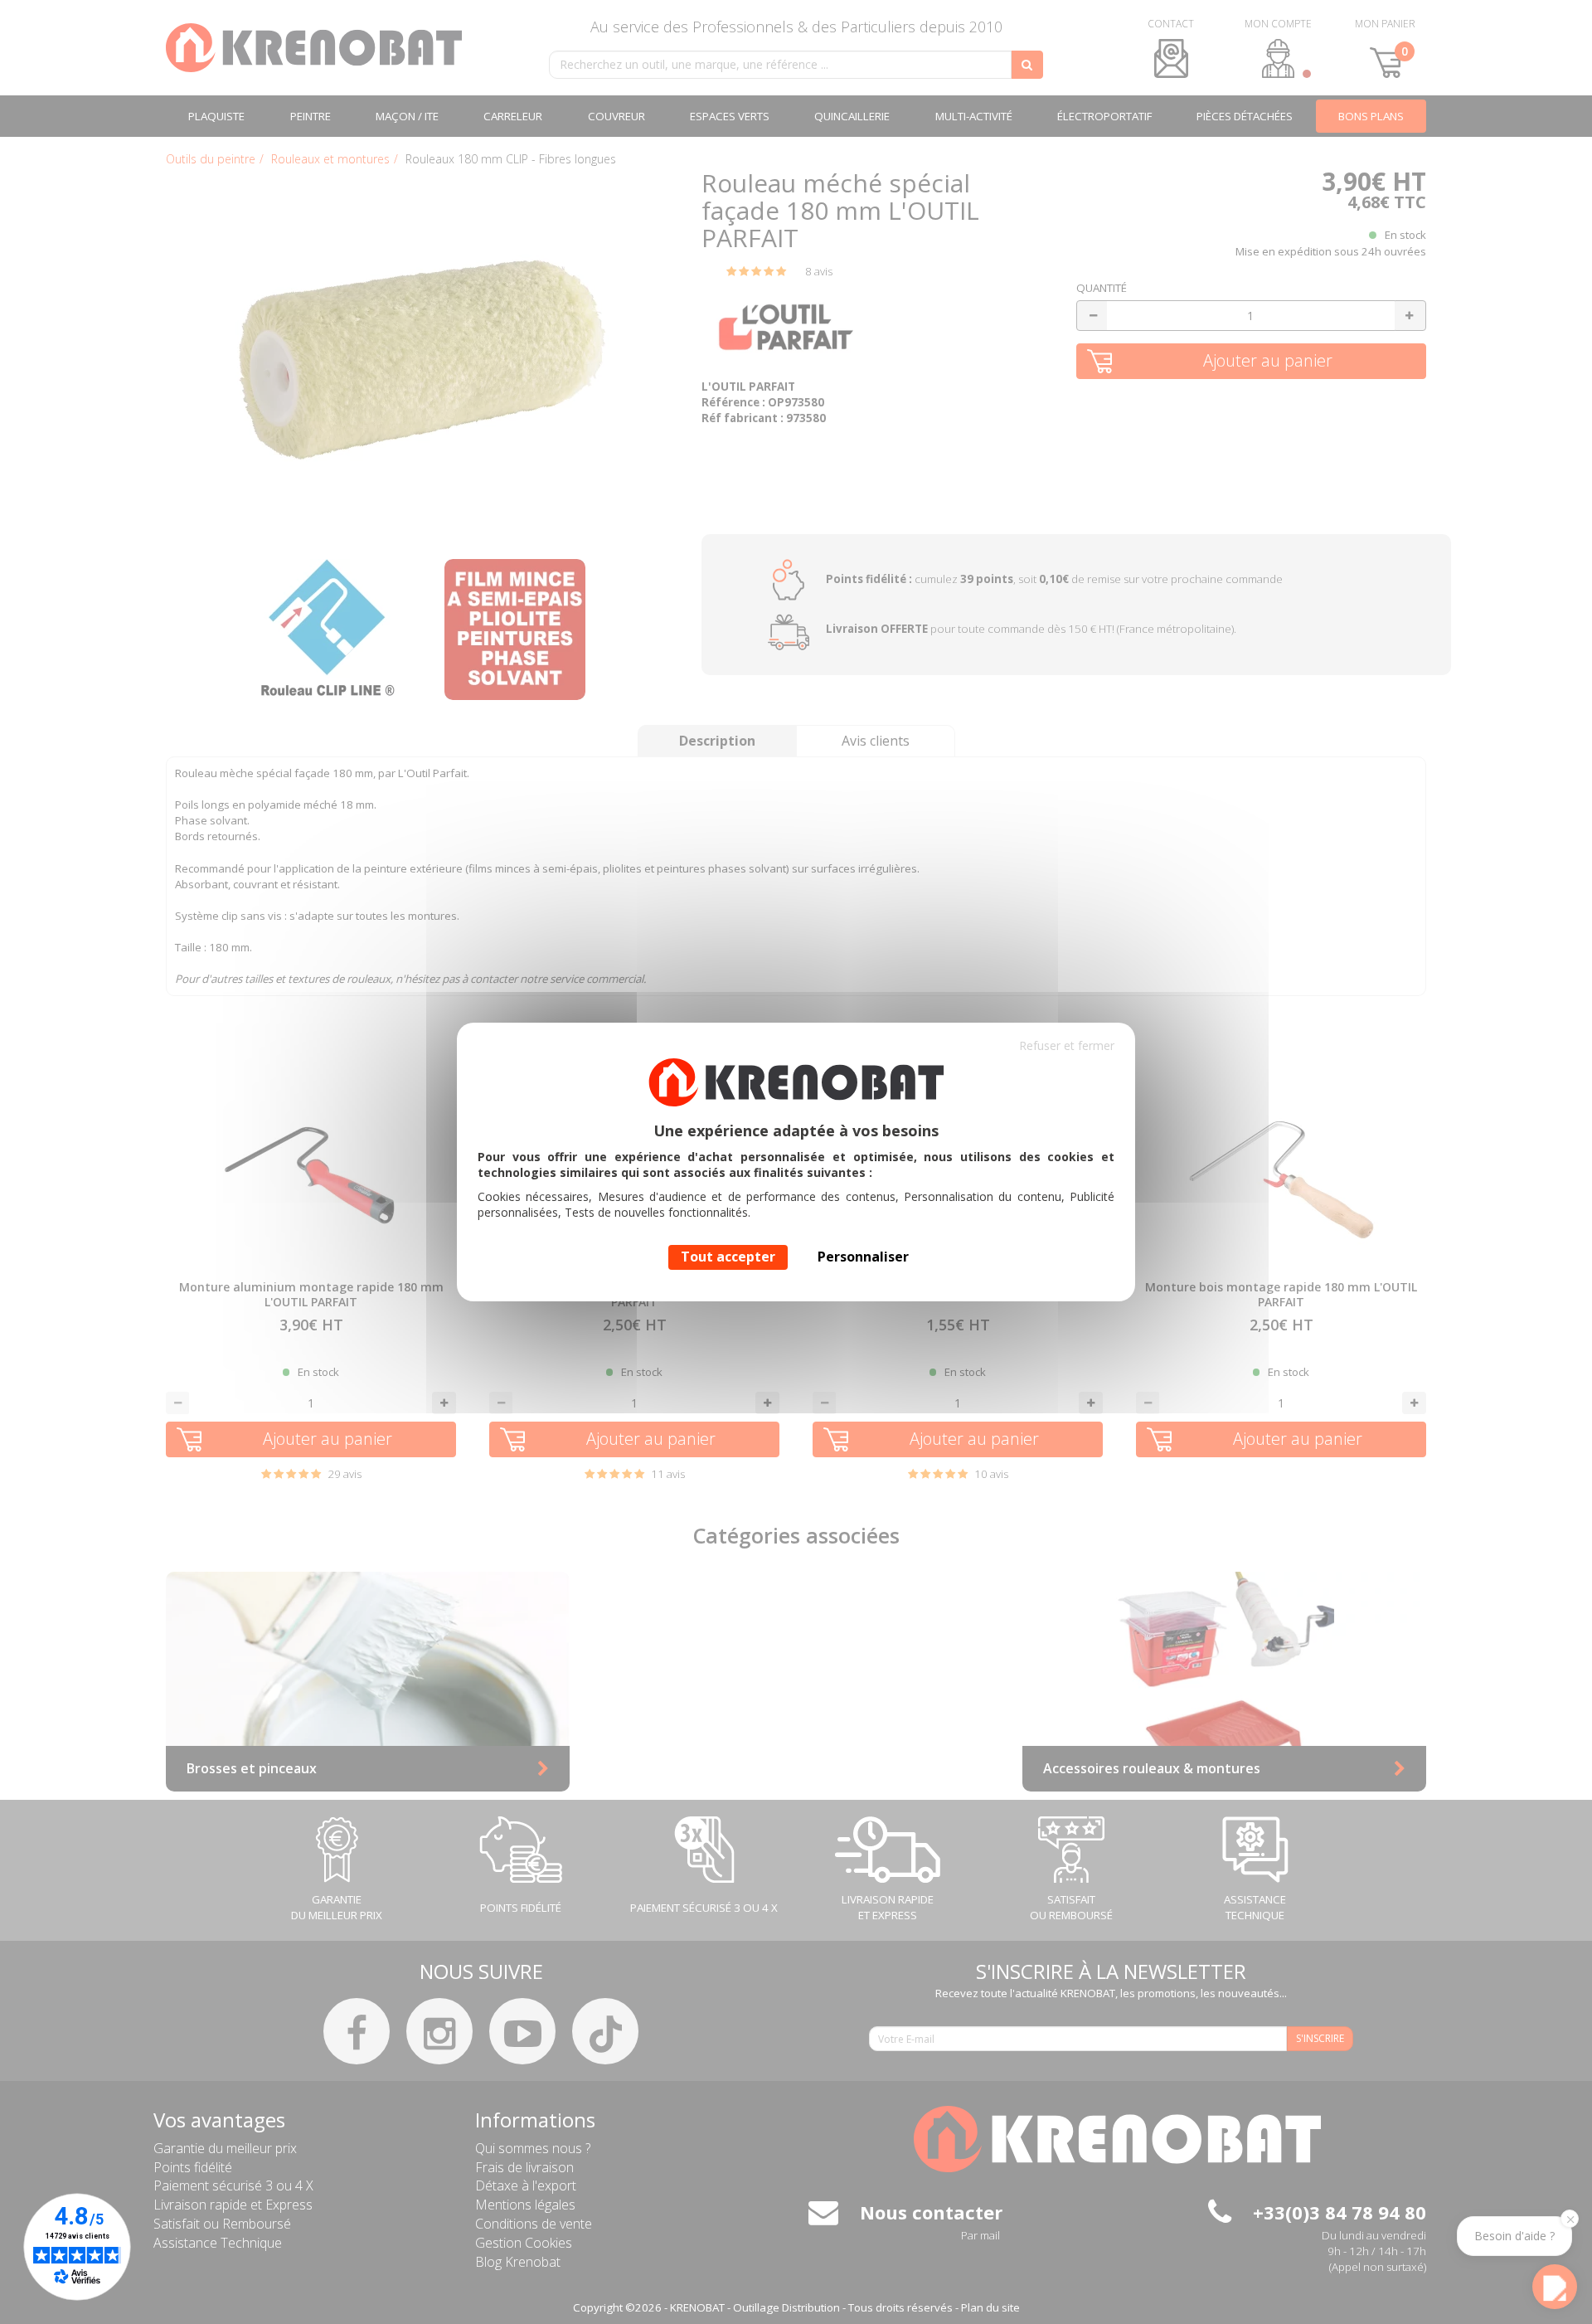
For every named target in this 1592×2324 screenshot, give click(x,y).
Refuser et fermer (1067, 1045)
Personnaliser (863, 1257)
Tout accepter (728, 1257)
